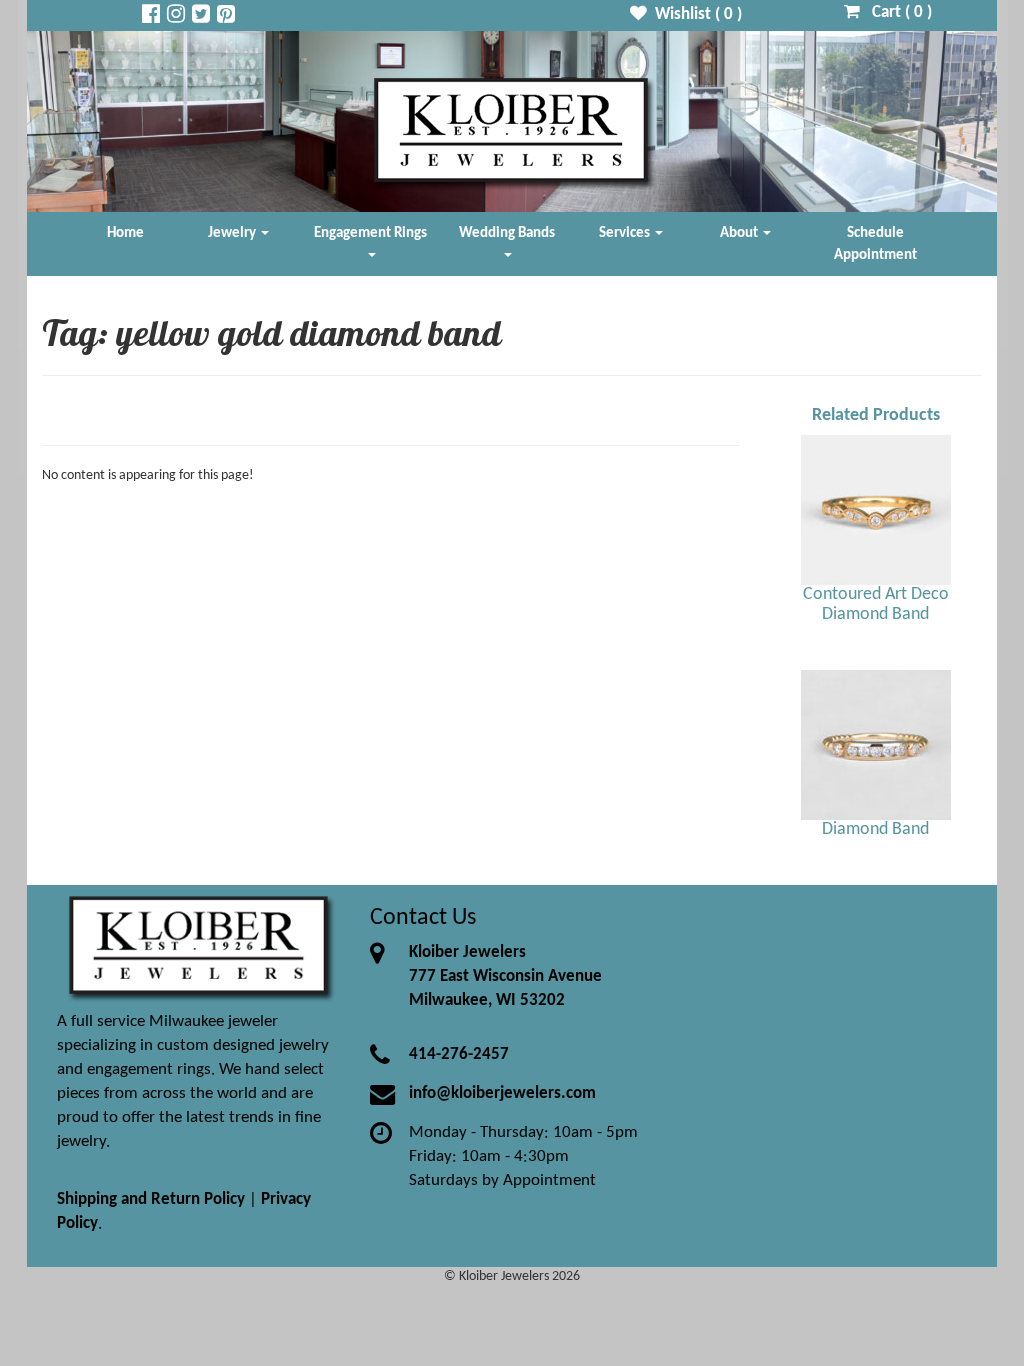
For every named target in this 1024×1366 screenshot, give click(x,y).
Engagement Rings (370, 233)
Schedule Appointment (875, 244)
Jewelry (233, 233)
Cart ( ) (896, 12)
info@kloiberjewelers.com (502, 1093)
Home (125, 233)
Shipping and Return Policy (151, 1199)
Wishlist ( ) (694, 14)
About (740, 233)
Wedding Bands (507, 233)
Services (626, 233)
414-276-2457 (459, 1054)
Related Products (876, 415)
